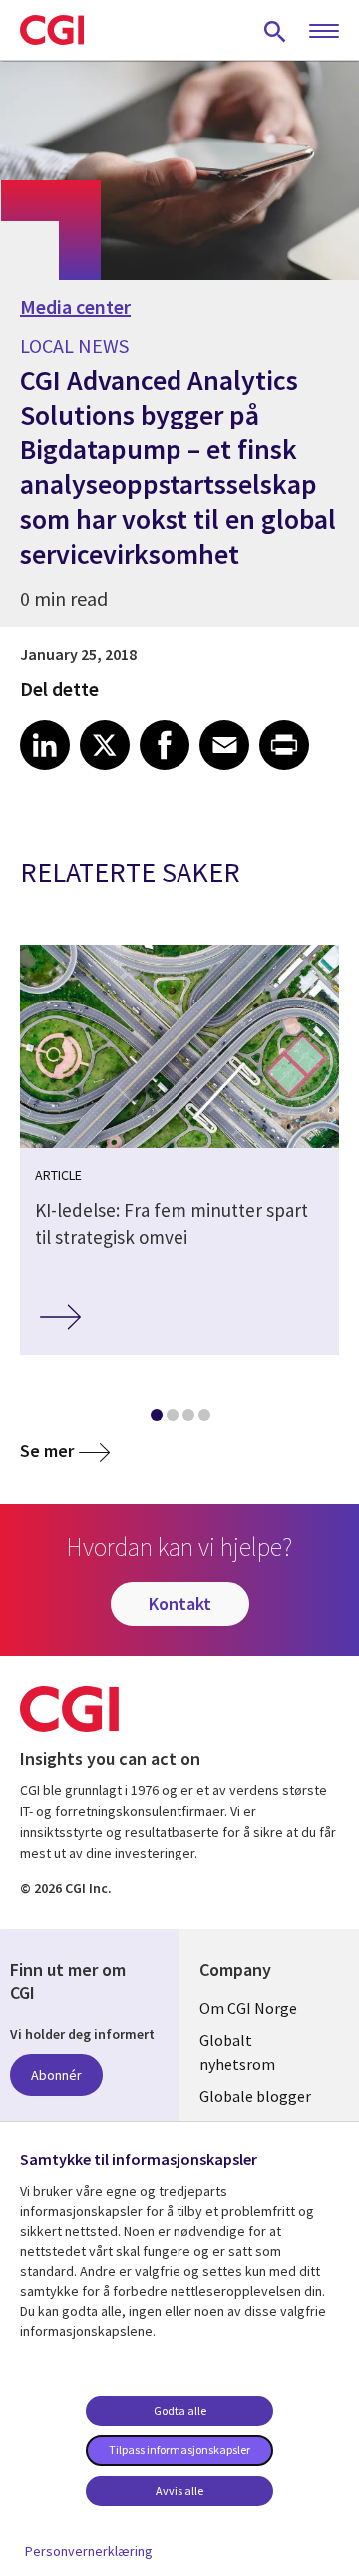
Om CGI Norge (248, 2008)
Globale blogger (255, 2096)
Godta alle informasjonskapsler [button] (179, 2415)
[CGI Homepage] (52, 30)
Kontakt (180, 1604)
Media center (75, 307)
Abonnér (56, 2075)
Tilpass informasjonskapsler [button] (179, 2450)
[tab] (156, 1419)
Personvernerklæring (89, 2551)
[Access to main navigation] (324, 32)
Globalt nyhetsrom (237, 2052)
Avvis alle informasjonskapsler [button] (179, 2495)
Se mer (47, 1450)
